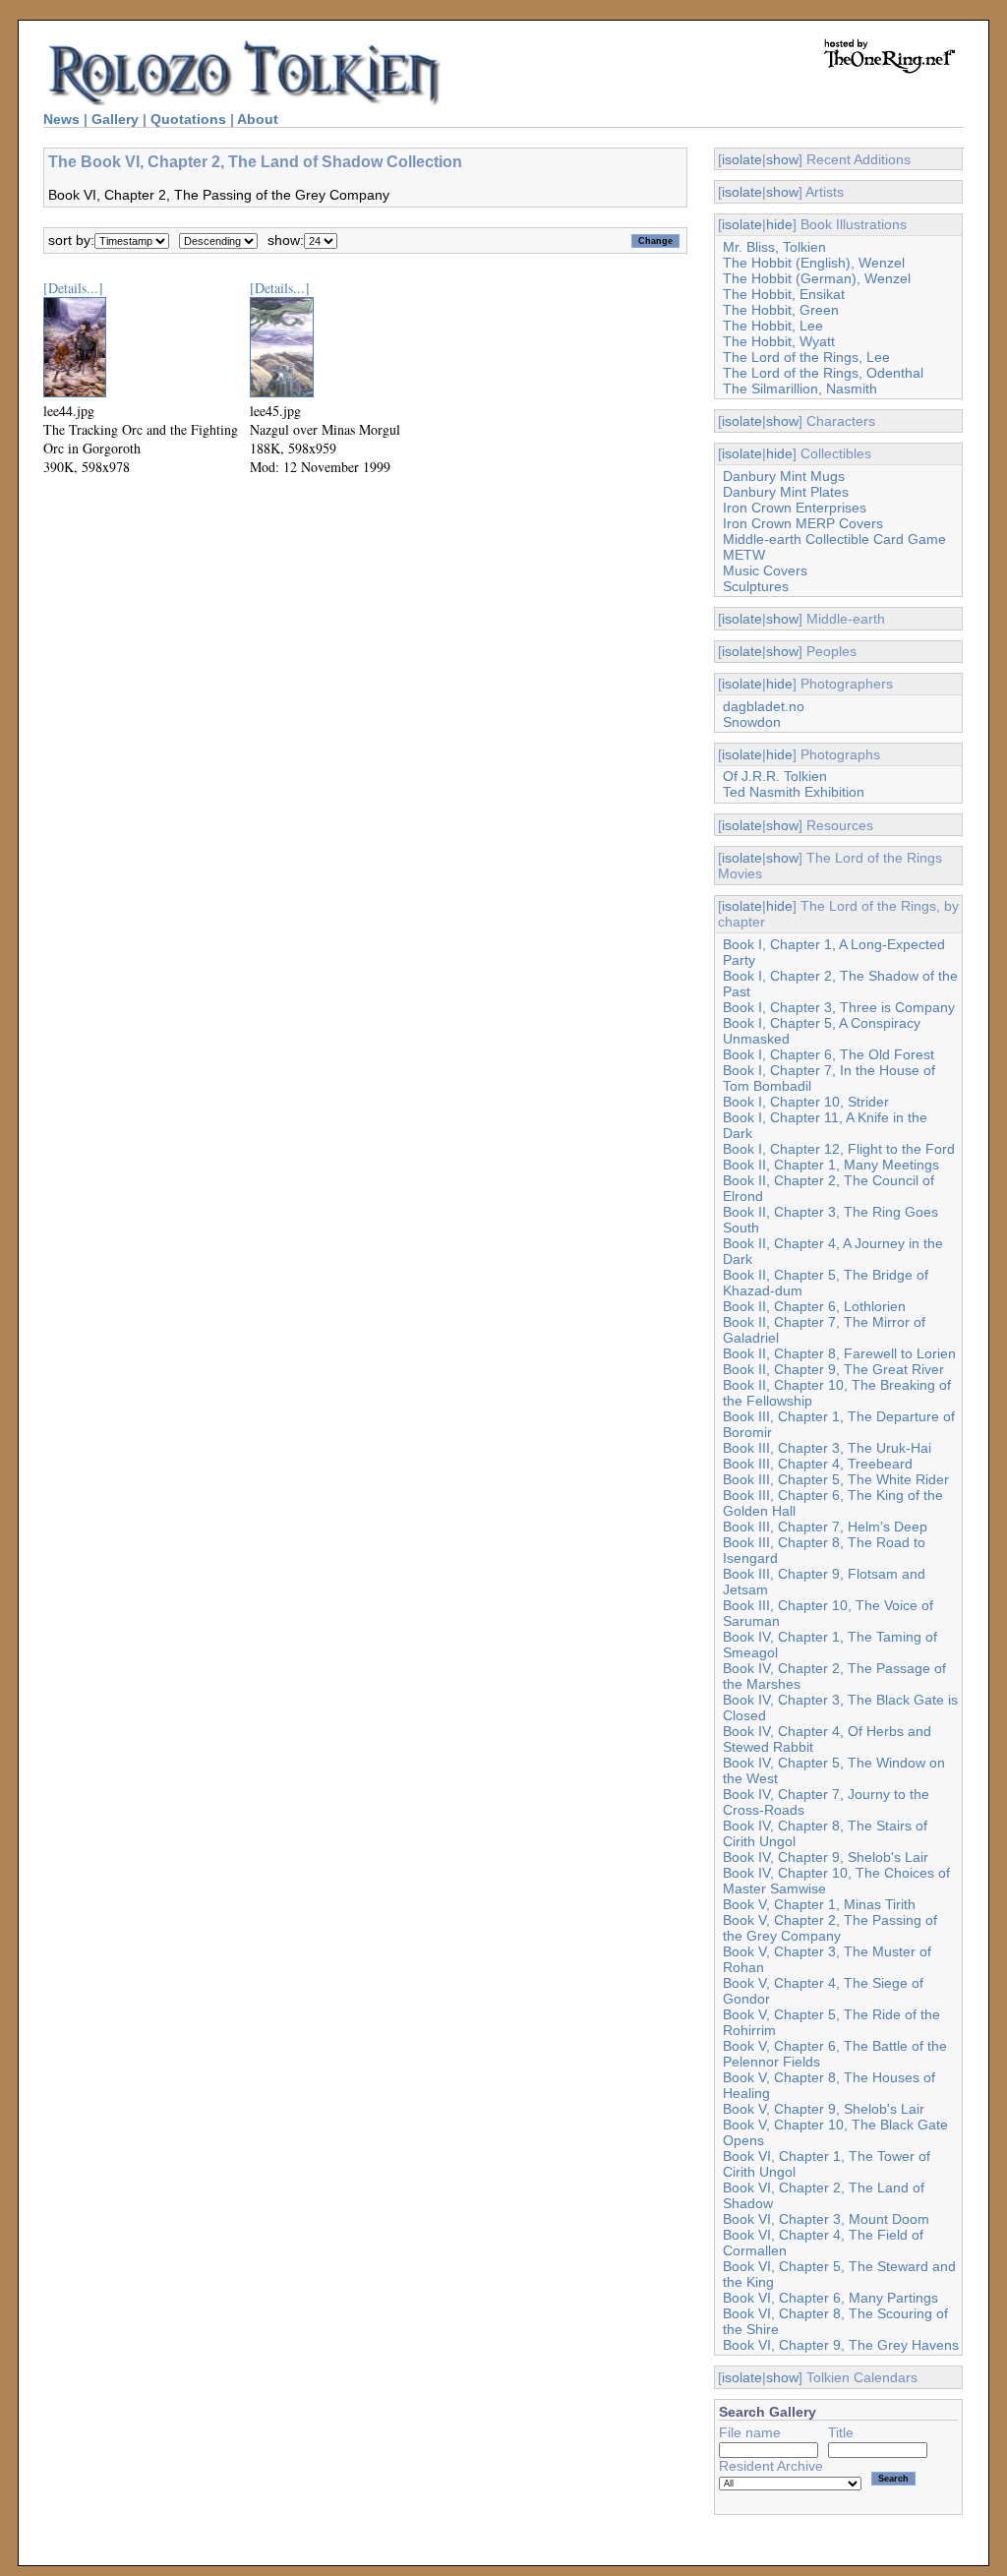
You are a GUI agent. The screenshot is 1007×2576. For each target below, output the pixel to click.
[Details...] (73, 288)
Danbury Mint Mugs (784, 476)
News (61, 119)
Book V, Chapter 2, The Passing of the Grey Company (830, 1928)
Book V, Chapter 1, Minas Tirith (819, 1904)
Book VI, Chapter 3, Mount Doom (826, 2219)
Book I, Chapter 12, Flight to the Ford (839, 1149)
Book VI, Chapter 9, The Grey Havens (841, 2345)
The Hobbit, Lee (773, 326)
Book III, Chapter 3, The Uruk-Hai (827, 1448)
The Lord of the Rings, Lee (806, 357)
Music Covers (765, 570)
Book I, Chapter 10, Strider (806, 1102)
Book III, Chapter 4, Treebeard (818, 1464)
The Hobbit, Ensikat (784, 294)
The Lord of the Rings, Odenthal (823, 373)
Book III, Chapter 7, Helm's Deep (825, 1527)
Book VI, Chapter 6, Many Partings (830, 2298)
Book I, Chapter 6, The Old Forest (829, 1054)
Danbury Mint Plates (786, 492)
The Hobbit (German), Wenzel (817, 278)
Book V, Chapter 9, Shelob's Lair (824, 2109)
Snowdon (752, 722)
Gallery (115, 119)
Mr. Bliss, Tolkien (774, 247)
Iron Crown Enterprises (795, 508)
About (258, 119)
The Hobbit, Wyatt (779, 341)
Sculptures (756, 586)
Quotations (188, 119)
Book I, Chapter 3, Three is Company (839, 1007)
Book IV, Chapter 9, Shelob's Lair (826, 1857)
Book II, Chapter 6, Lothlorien (814, 1306)
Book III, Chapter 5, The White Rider (836, 1479)
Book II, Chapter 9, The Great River (833, 1369)
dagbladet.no (764, 706)
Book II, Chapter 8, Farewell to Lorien (839, 1353)
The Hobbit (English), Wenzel (814, 263)
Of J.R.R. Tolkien (775, 776)
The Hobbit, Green (781, 310)
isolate (742, 159)
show (782, 159)
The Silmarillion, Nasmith (800, 389)
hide (779, 224)
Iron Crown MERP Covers (803, 523)
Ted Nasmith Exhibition (794, 792)
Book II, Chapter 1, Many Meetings (831, 1165)
